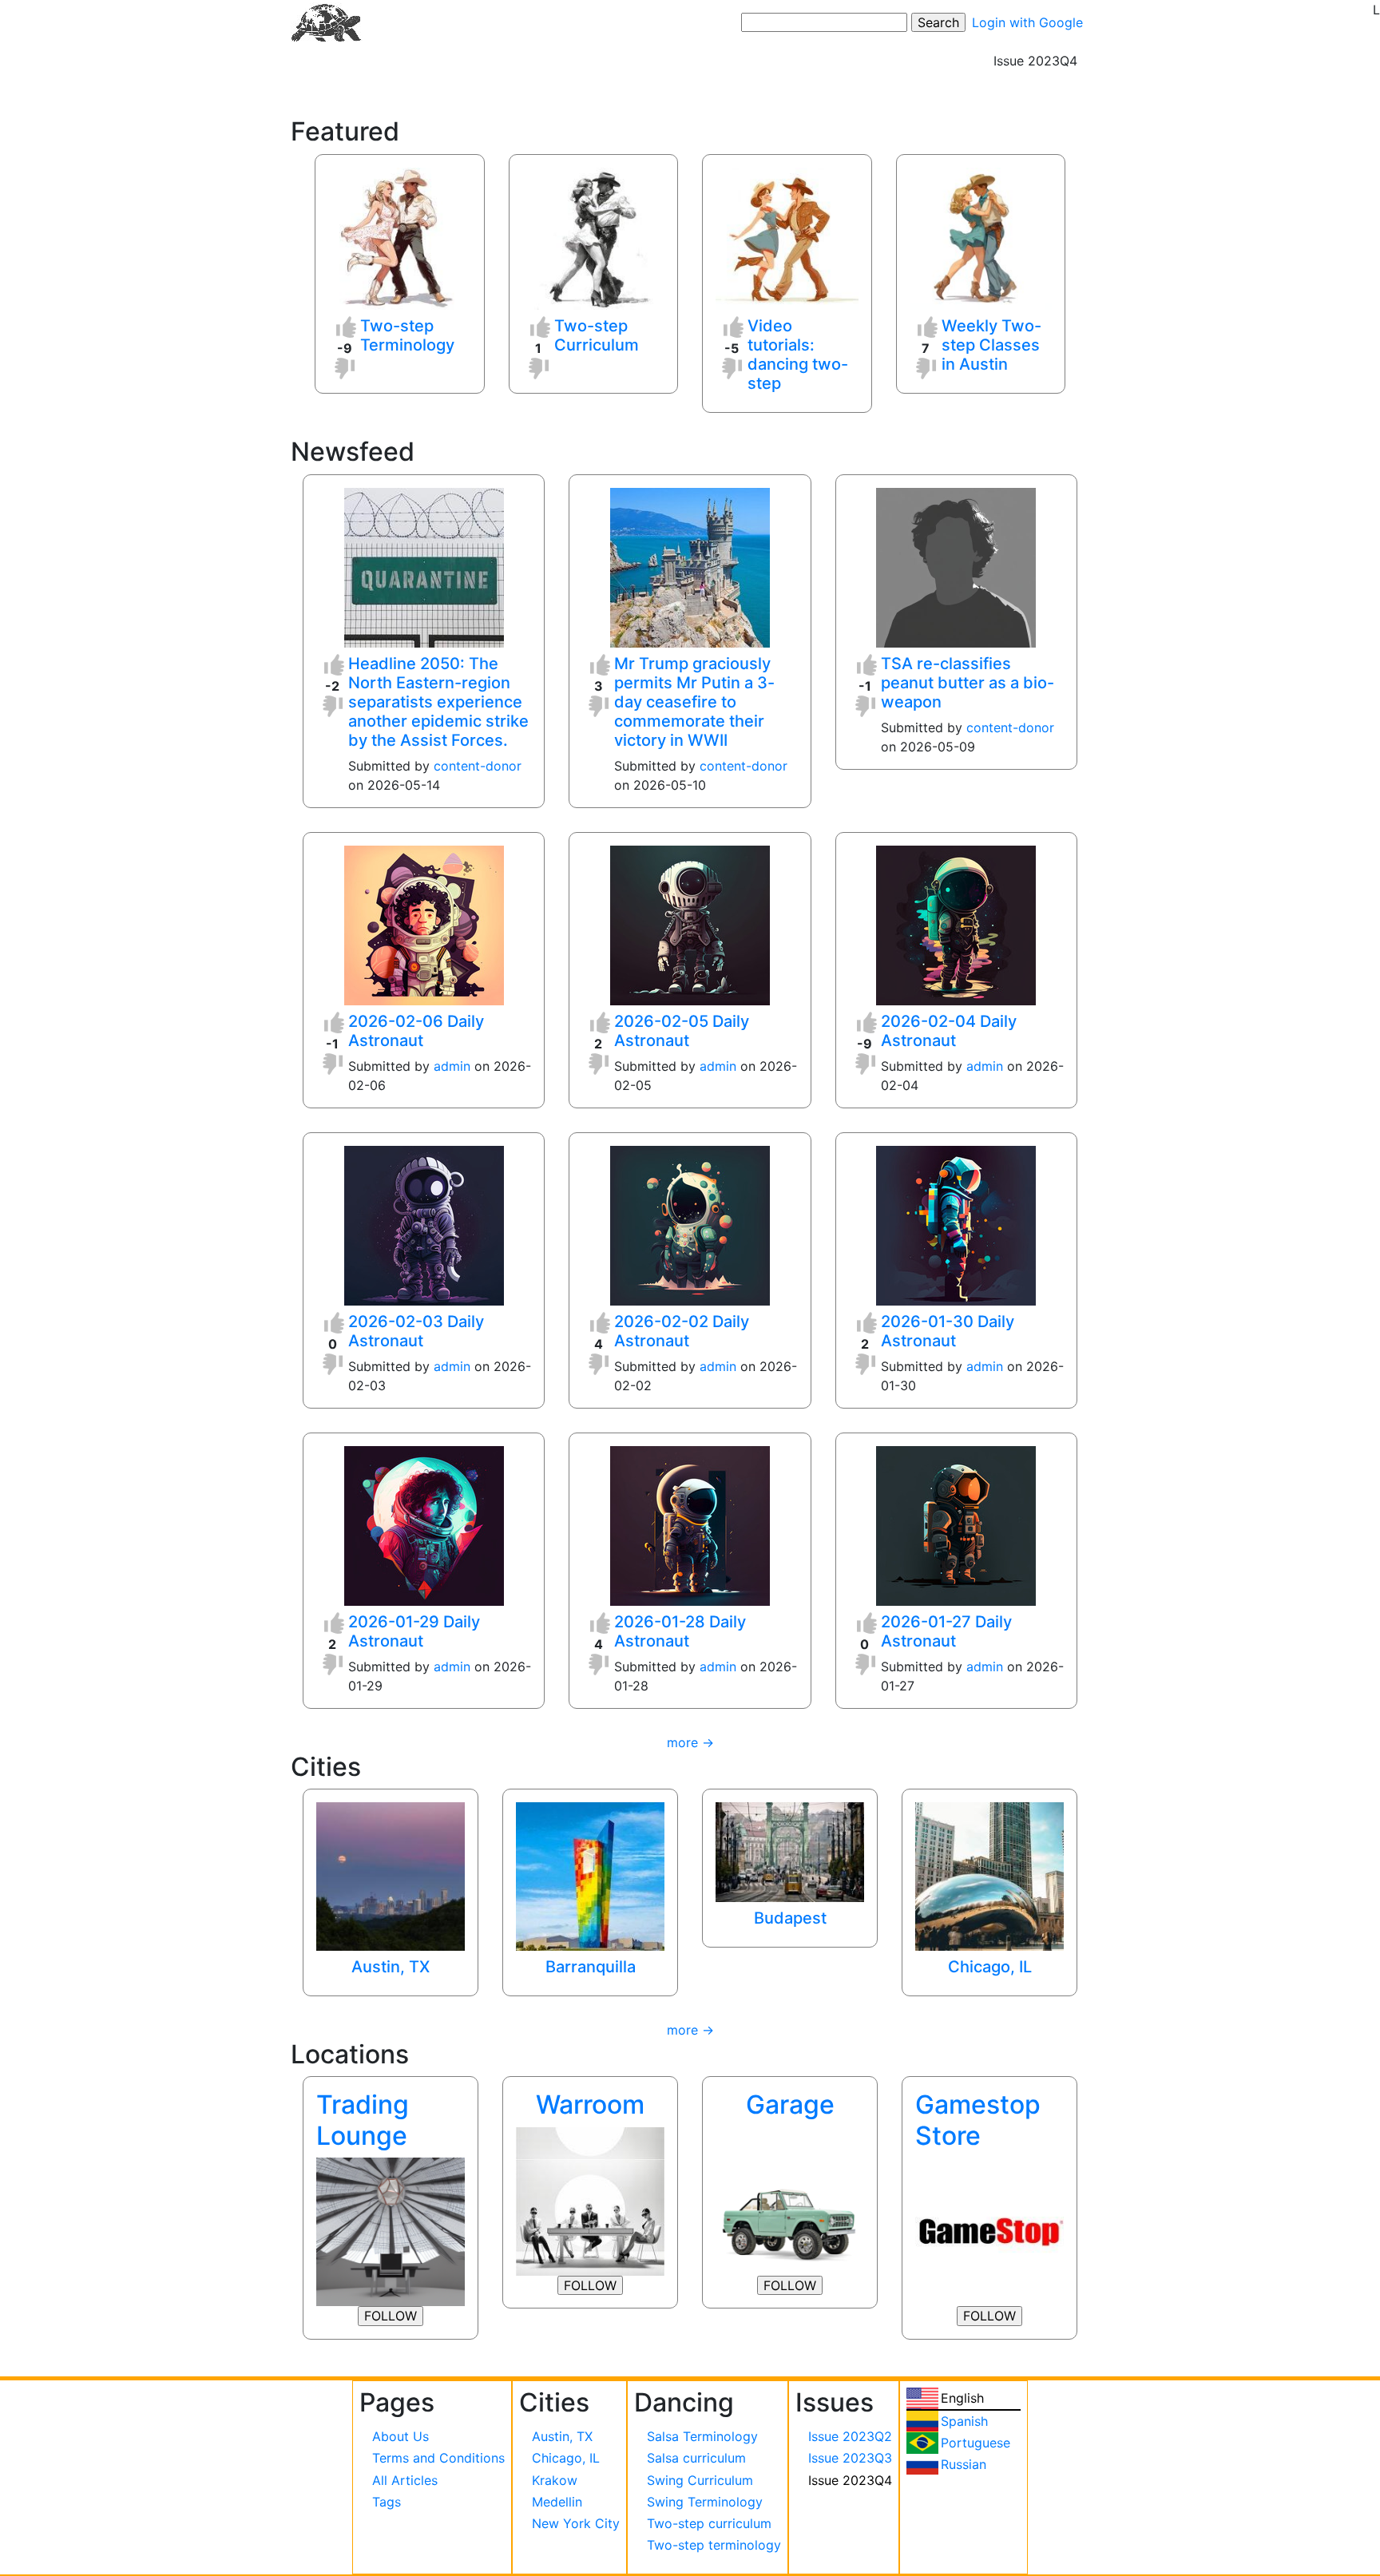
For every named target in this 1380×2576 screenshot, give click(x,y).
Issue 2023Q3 (850, 2458)
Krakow (555, 2480)
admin (452, 1066)
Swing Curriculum (700, 2480)
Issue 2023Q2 (850, 2436)
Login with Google (1027, 22)
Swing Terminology (705, 2502)
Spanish (964, 2421)
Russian (964, 2464)
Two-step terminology (714, 2545)
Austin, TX (562, 2436)
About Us (401, 2436)
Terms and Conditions (438, 2458)
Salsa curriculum (696, 2458)
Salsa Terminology (702, 2436)
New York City (576, 2523)
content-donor (478, 766)
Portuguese (976, 2443)
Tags (387, 2502)
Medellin (557, 2502)
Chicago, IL (566, 2458)
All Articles (405, 2480)
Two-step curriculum (709, 2523)
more (682, 1742)
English (962, 2398)
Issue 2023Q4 (850, 2480)
